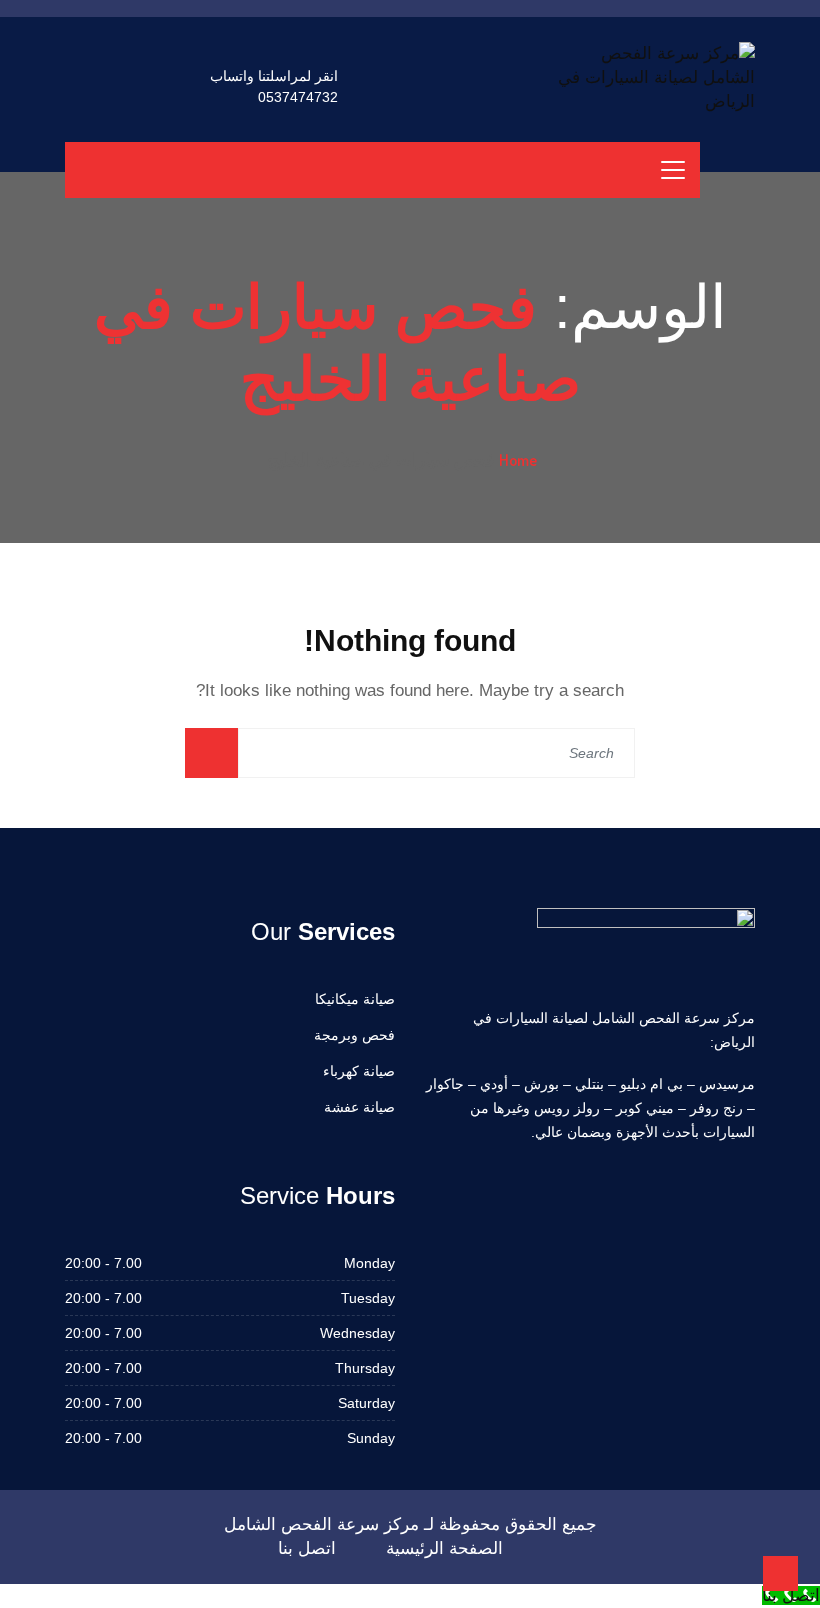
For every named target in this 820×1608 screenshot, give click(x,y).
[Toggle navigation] (673, 170)
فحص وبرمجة (354, 1035)
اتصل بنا (307, 1548)
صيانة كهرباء (359, 1071)
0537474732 (298, 97)
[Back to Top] (780, 1573)
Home (518, 460)
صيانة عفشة (359, 1107)
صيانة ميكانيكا (355, 999)
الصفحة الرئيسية (444, 1548)
